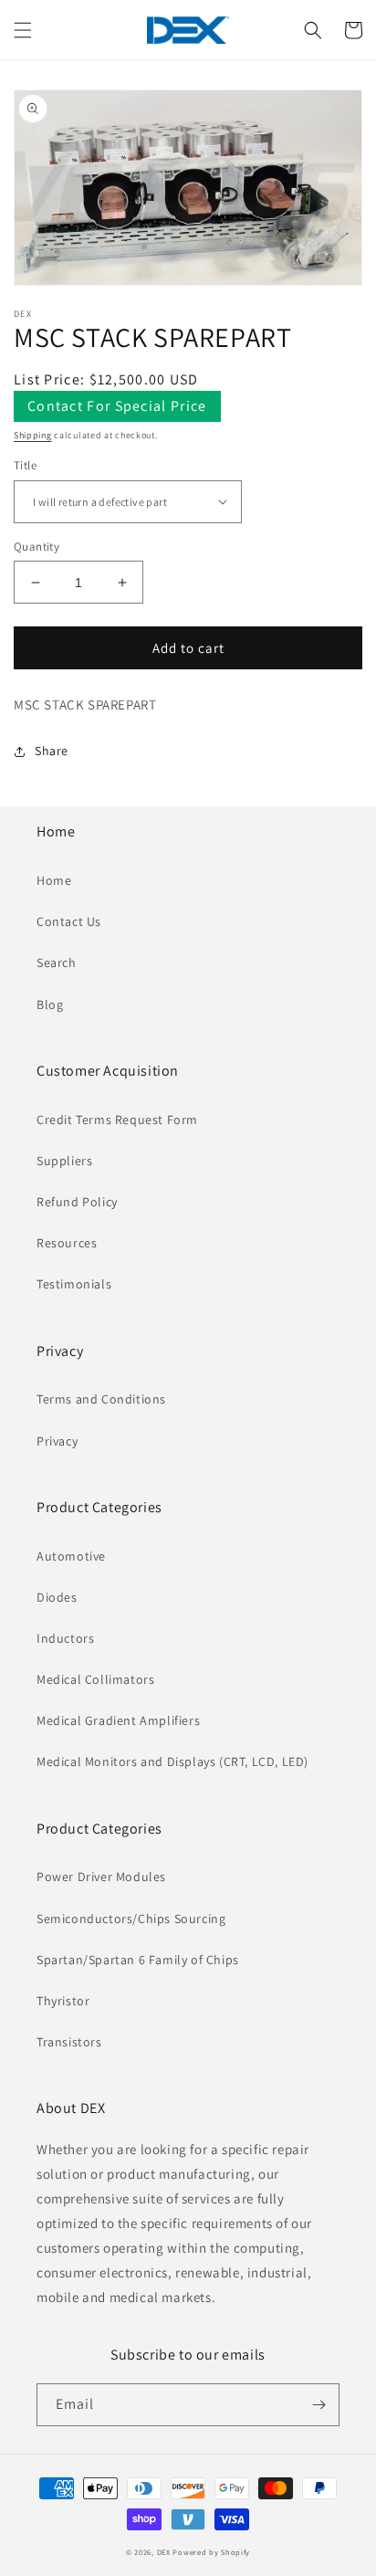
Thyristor (63, 2001)
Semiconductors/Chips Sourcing (131, 1919)
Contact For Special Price (117, 406)
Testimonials (74, 1284)
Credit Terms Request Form (117, 1120)
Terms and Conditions (101, 1399)
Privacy (57, 1441)
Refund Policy (77, 1202)
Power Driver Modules (101, 1877)
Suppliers (64, 1161)
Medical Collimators (95, 1679)
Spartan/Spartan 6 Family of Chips (138, 1960)
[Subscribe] (319, 2405)
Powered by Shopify (211, 2552)
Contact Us (69, 921)
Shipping (33, 435)
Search (57, 962)
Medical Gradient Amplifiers (118, 1720)
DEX (164, 2552)
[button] (23, 30)
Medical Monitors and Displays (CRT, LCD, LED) (172, 1761)
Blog (50, 1004)
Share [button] (52, 751)
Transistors (69, 2042)
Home (54, 880)
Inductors (65, 1638)
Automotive (71, 1556)
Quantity (37, 547)
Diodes (57, 1597)
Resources (67, 1243)
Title (25, 465)
